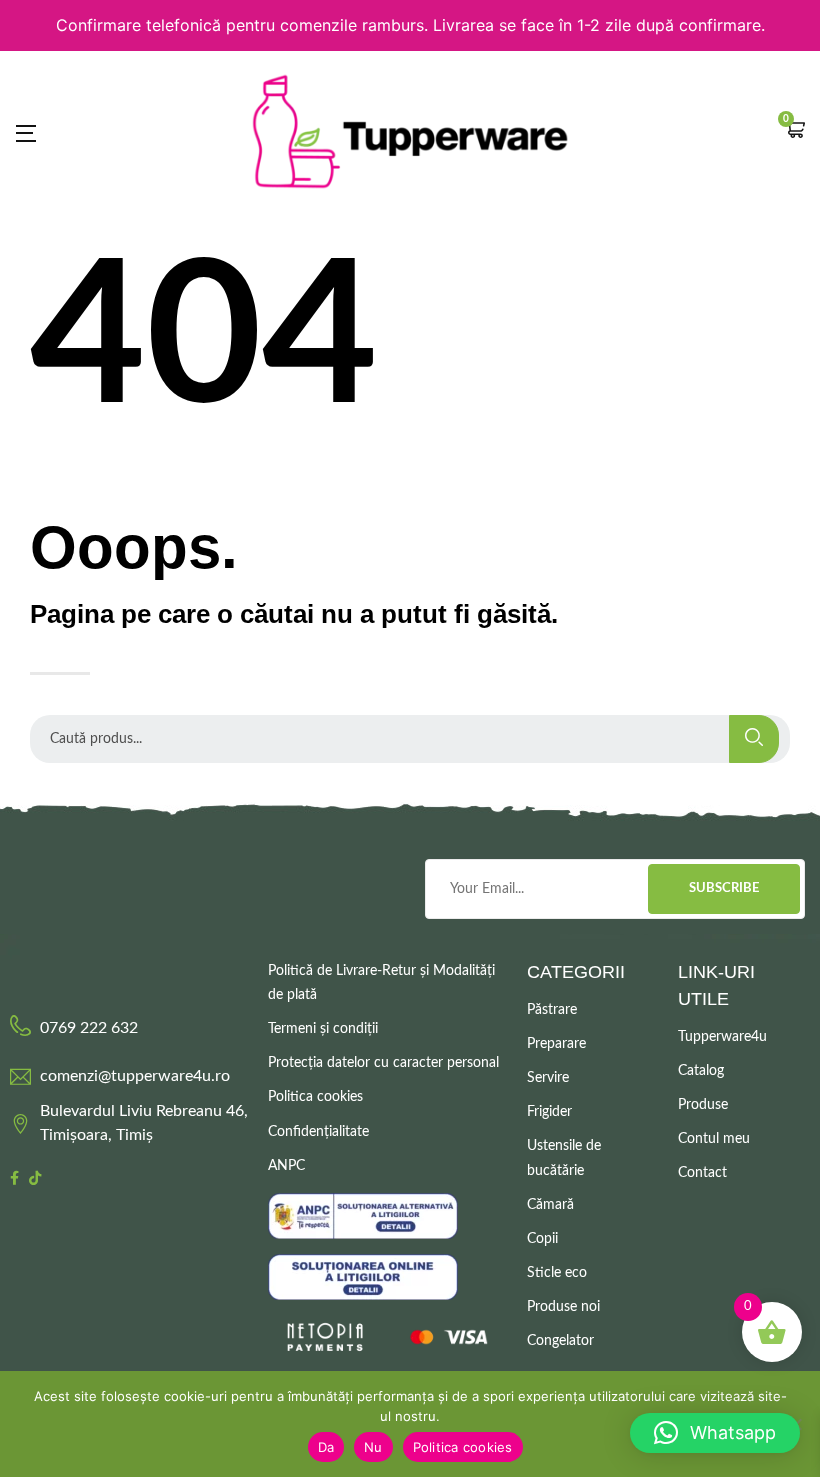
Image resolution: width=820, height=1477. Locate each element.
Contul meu (714, 1139)
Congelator (560, 1341)
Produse (703, 1105)
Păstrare (552, 1010)
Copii (542, 1239)
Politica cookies (315, 1097)
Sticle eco (557, 1273)
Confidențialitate (318, 1132)
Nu (373, 1447)
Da (326, 1447)
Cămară (550, 1205)
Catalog (701, 1071)
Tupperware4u (722, 1037)
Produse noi (563, 1307)
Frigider (549, 1112)
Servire (548, 1078)
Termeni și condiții (323, 1029)
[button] (795, 132)
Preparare (556, 1044)
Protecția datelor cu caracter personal (383, 1063)
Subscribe (724, 888)
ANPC (286, 1166)
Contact (702, 1173)
